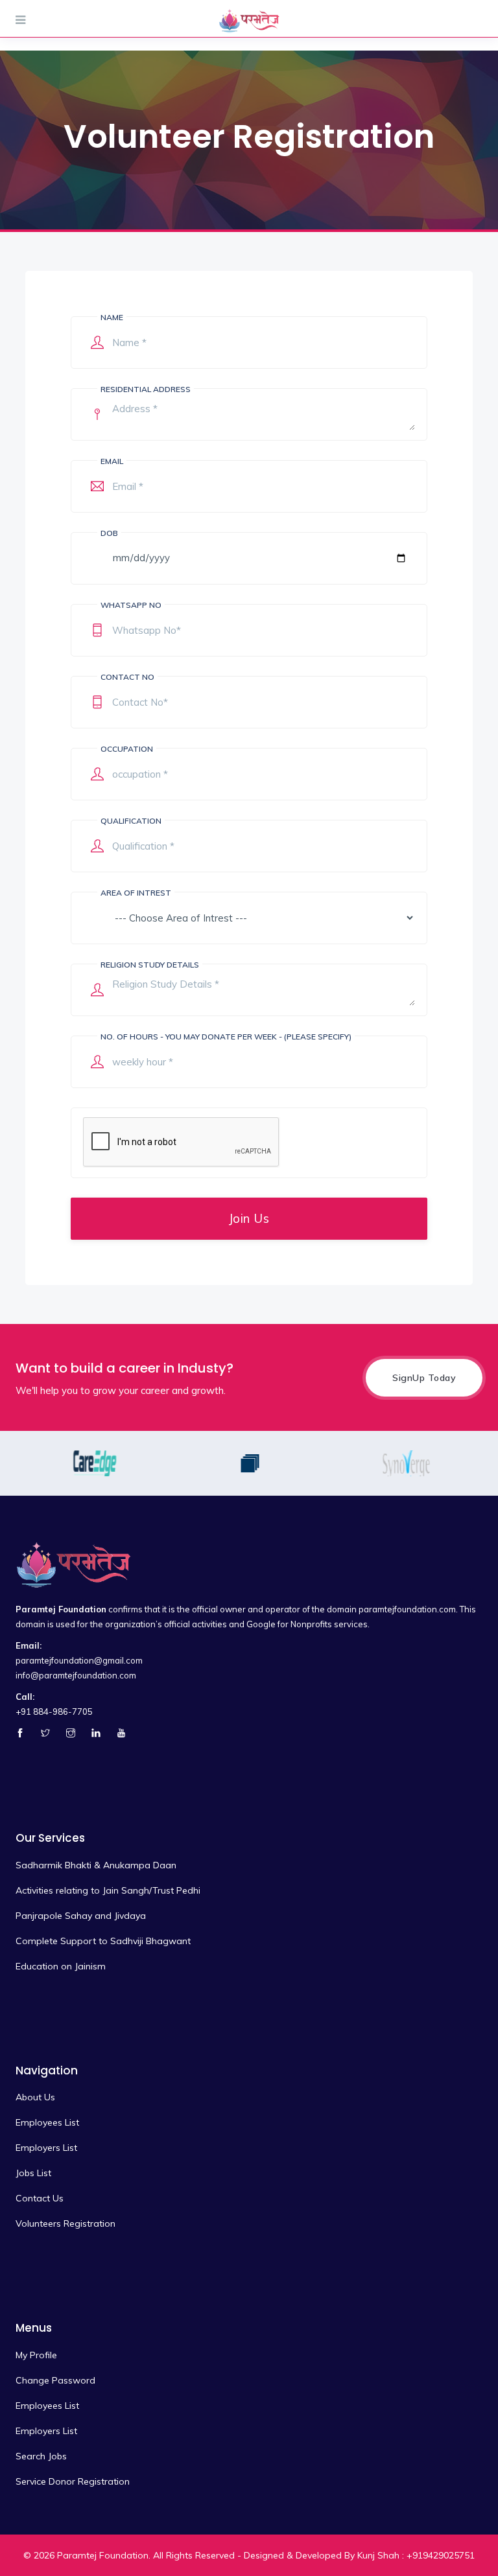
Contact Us (40, 2198)
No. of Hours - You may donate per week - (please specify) (226, 1037)
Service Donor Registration (73, 2481)
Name (112, 317)
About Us (35, 2097)
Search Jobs (41, 2456)
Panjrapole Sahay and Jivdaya (81, 1916)
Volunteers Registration (65, 2223)
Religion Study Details (150, 965)
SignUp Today (424, 1378)
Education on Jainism (61, 1966)
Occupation (127, 749)
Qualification (131, 821)
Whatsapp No (131, 605)
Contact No (127, 677)
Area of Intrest (136, 893)
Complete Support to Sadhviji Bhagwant (103, 1941)
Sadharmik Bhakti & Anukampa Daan (96, 1865)
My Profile (36, 2355)
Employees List (47, 2122)
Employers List (46, 2148)
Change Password (55, 2380)
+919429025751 (441, 2555)
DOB (109, 533)
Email (112, 461)
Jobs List (33, 2173)
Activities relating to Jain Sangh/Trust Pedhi (108, 1890)
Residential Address (146, 389)
